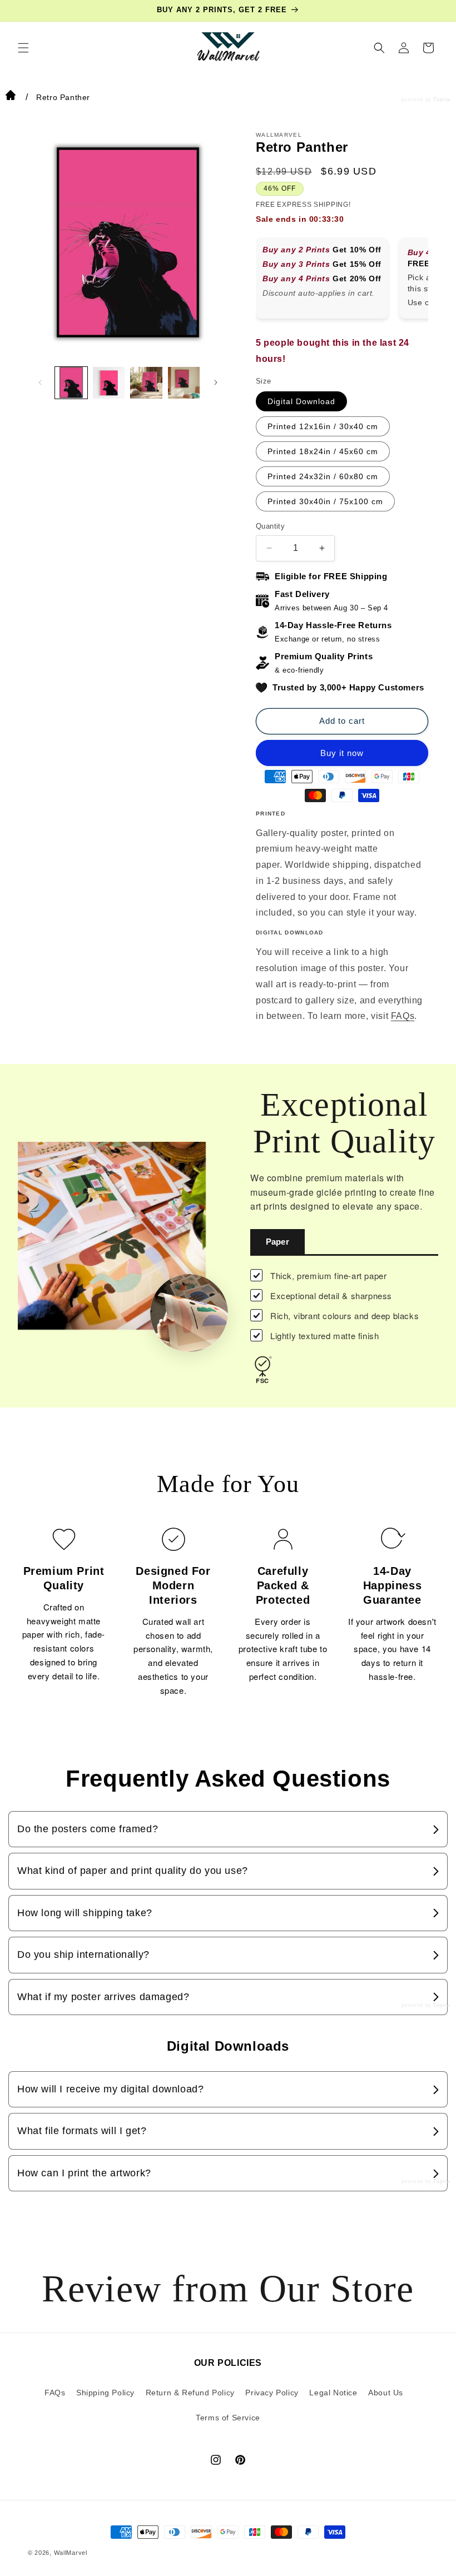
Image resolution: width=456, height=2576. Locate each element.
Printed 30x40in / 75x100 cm (325, 501)
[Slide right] (216, 382)
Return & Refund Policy (190, 2393)
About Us (386, 2393)
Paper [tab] (277, 1242)
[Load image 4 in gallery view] (184, 383)
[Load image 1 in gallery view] (71, 383)
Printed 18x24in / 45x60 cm (323, 451)
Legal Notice (333, 2393)
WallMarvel (71, 2553)
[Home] (11, 97)
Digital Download (301, 401)
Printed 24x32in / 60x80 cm (323, 476)
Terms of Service (228, 2418)
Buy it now (342, 753)
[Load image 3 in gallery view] (146, 383)
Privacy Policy (272, 2393)
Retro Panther (63, 97)
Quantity (270, 526)
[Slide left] (40, 382)
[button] (23, 48)
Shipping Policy (105, 2393)
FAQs (403, 1016)
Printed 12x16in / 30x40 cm (323, 426)
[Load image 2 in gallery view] (109, 383)
